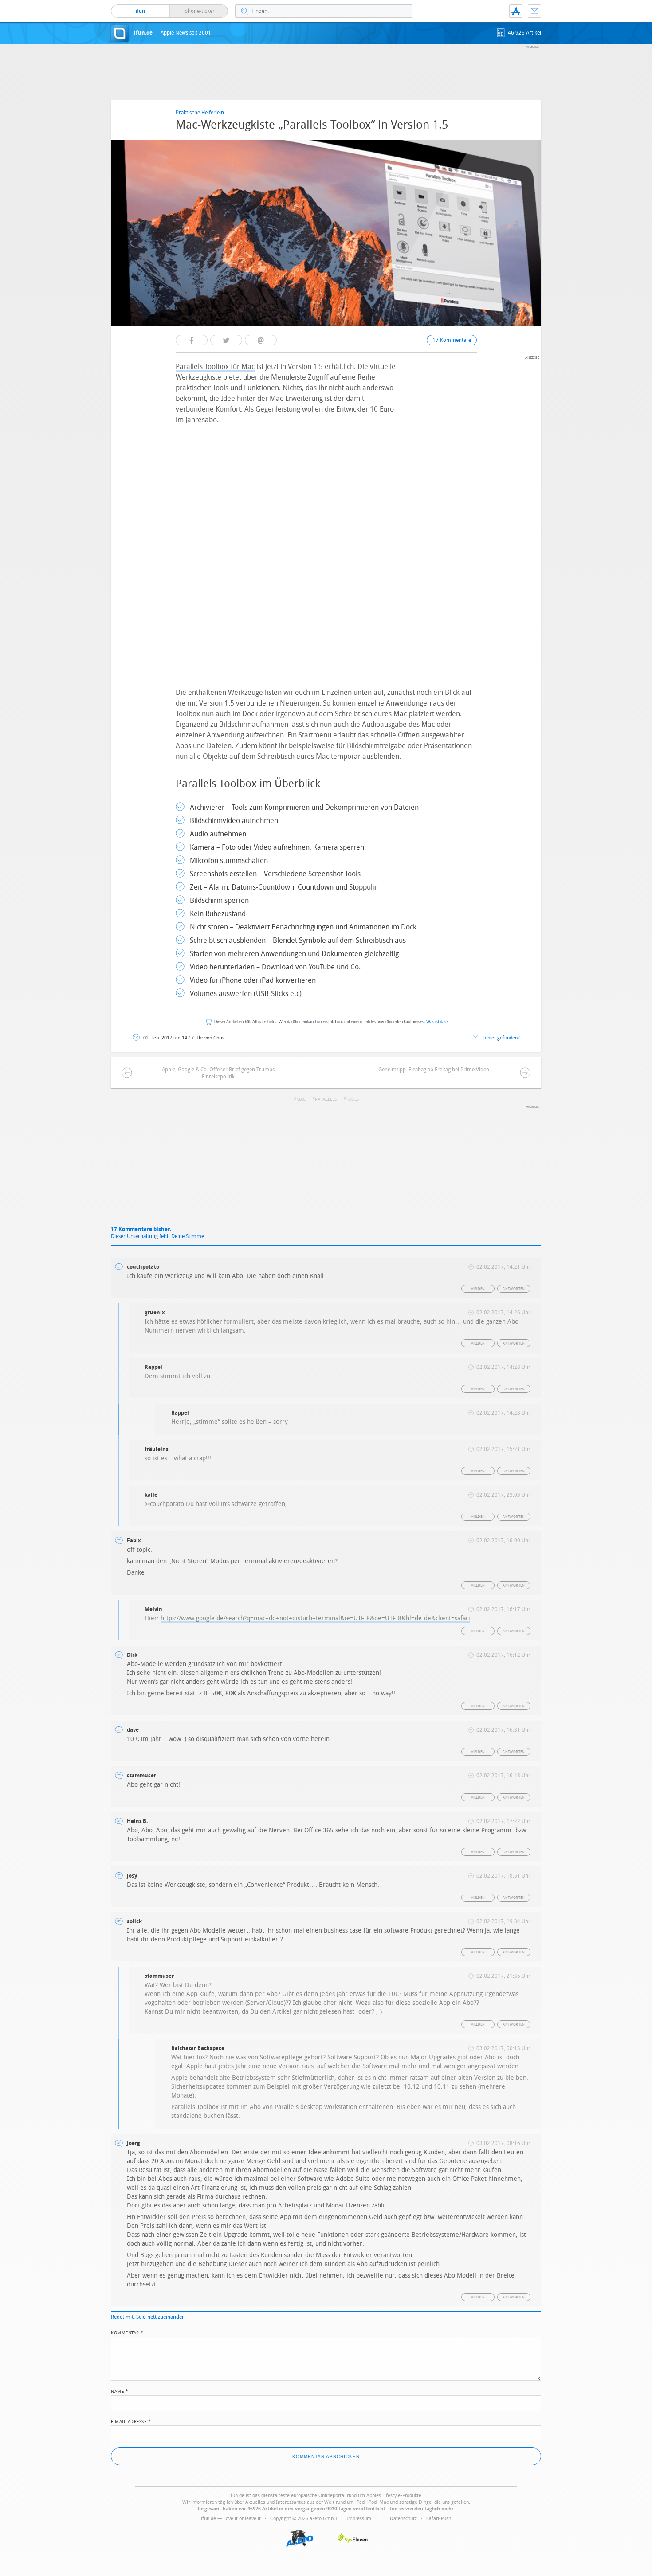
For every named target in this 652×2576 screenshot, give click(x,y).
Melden (478, 1289)
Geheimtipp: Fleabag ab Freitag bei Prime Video (434, 1070)
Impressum (359, 2519)
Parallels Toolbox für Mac (215, 367)
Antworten (514, 1289)
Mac (301, 1099)
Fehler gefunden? (501, 1038)
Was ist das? (437, 1022)
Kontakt (534, 11)
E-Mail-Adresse (131, 2421)
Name (120, 2391)
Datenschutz (403, 2519)
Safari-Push (439, 2519)
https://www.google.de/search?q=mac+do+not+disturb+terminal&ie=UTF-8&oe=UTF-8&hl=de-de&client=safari (315, 1618)
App (516, 11)
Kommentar (127, 2332)
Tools (352, 1099)
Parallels (326, 1099)
